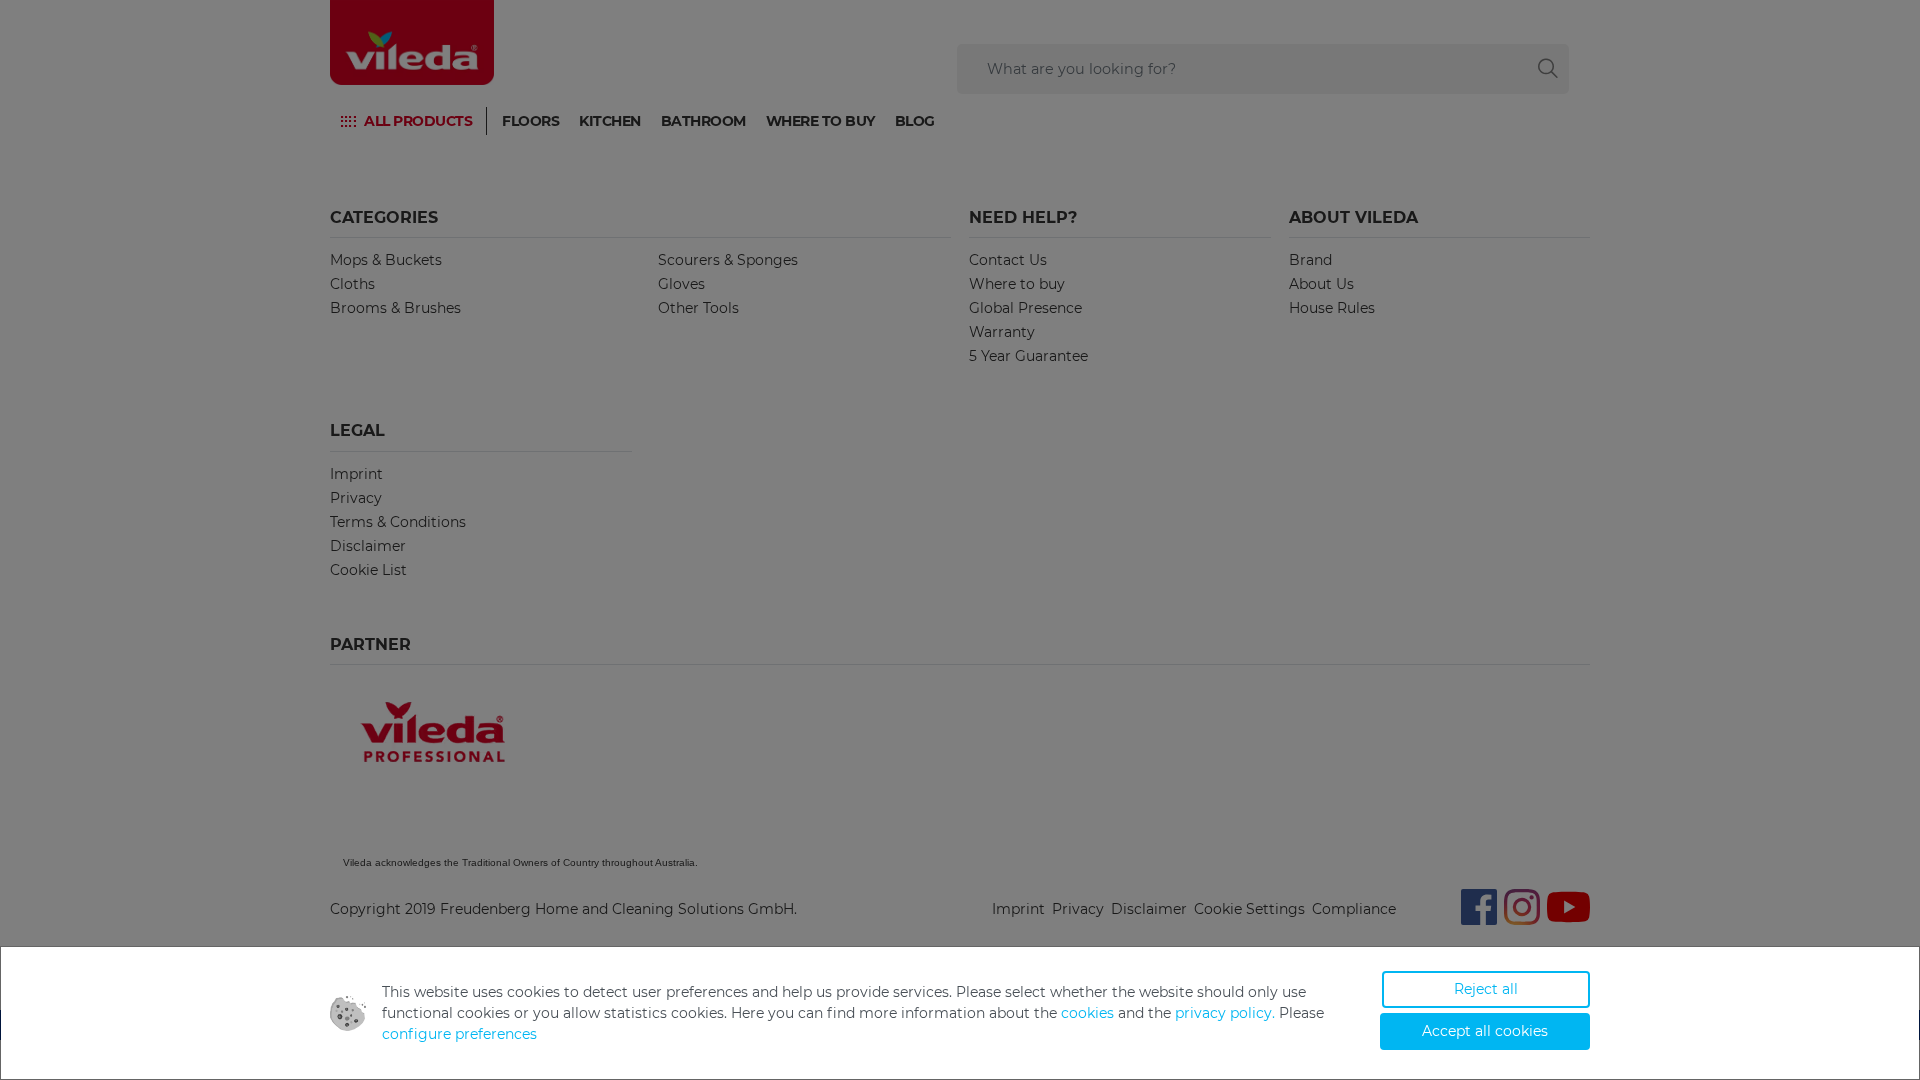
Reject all (1486, 989)
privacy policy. (1225, 1013)
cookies (1087, 1013)
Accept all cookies (1485, 1031)
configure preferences (459, 1034)
